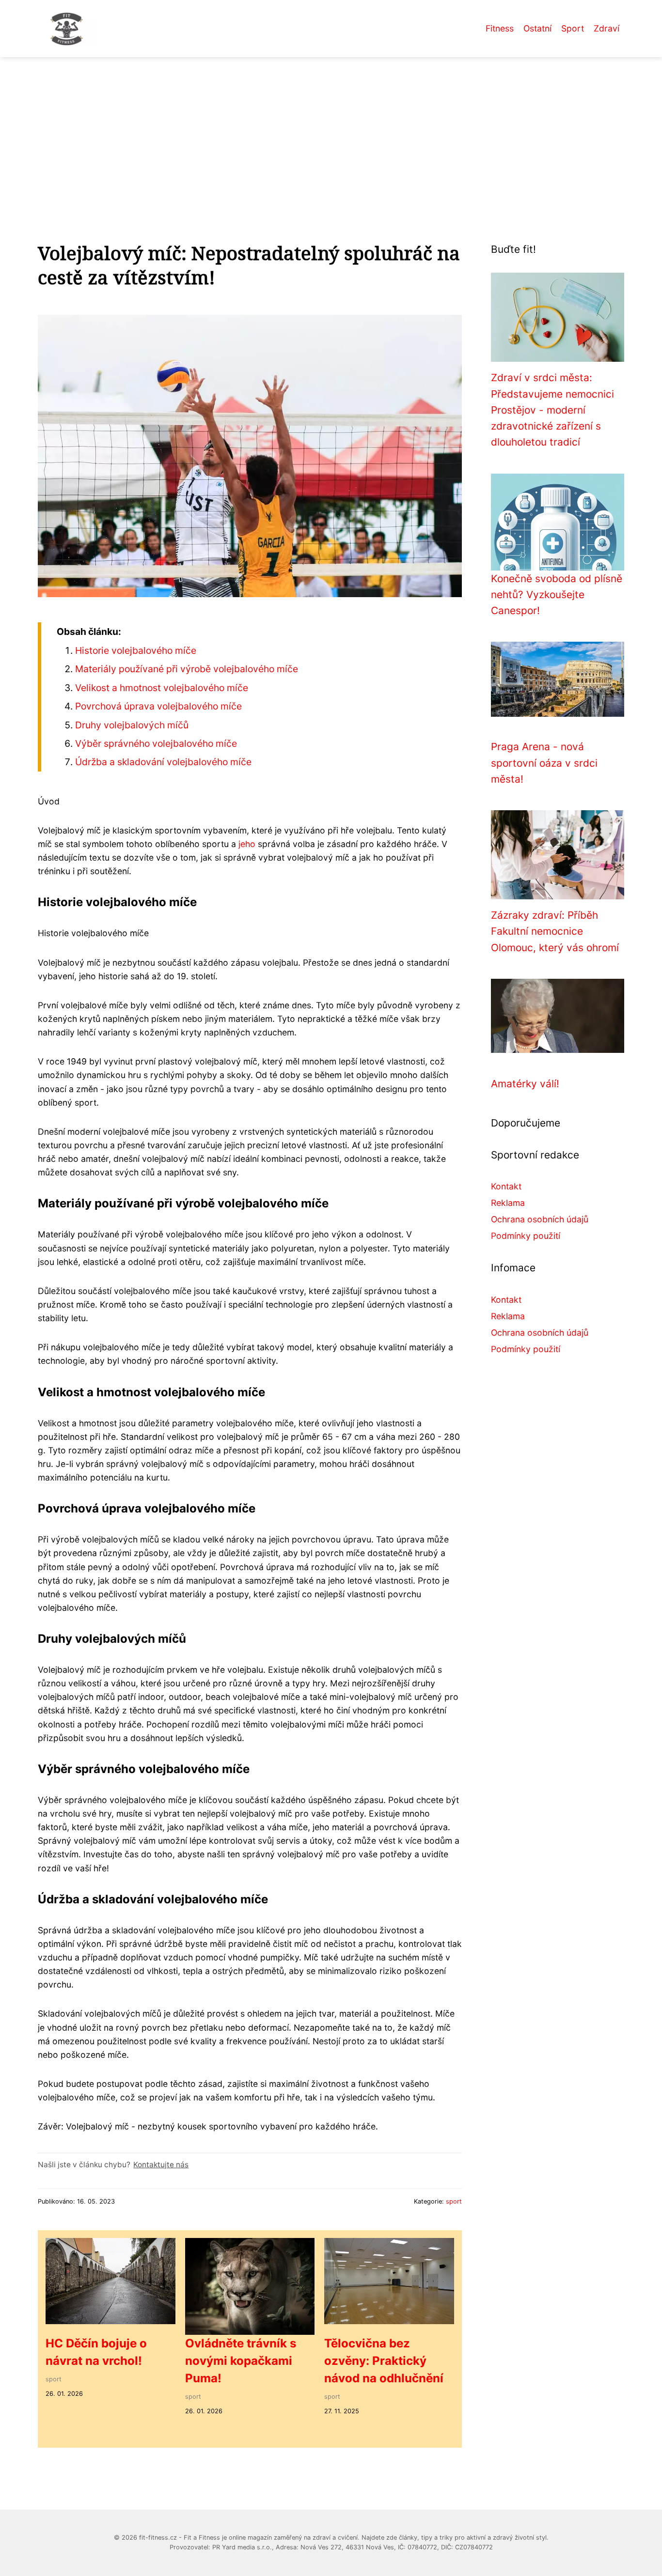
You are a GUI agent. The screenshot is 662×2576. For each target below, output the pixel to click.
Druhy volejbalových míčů (132, 725)
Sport (573, 28)
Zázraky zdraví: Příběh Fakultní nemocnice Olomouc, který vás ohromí (555, 931)
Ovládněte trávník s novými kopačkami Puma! (241, 2361)
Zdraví (607, 28)
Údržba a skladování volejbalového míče (163, 762)
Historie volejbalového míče (136, 650)
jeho (247, 844)
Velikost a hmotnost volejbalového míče (162, 688)
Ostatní (537, 28)
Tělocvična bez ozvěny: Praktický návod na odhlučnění (384, 2361)
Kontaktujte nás (161, 2165)
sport (454, 2201)
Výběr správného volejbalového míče (156, 743)
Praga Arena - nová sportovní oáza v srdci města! (544, 763)
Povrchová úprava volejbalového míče (158, 706)
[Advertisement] (331, 130)
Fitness (500, 28)
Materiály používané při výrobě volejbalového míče (187, 669)
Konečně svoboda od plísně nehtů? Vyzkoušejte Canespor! (557, 595)
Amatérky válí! (525, 1084)
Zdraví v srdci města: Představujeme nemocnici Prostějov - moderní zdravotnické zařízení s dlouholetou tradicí (552, 410)
